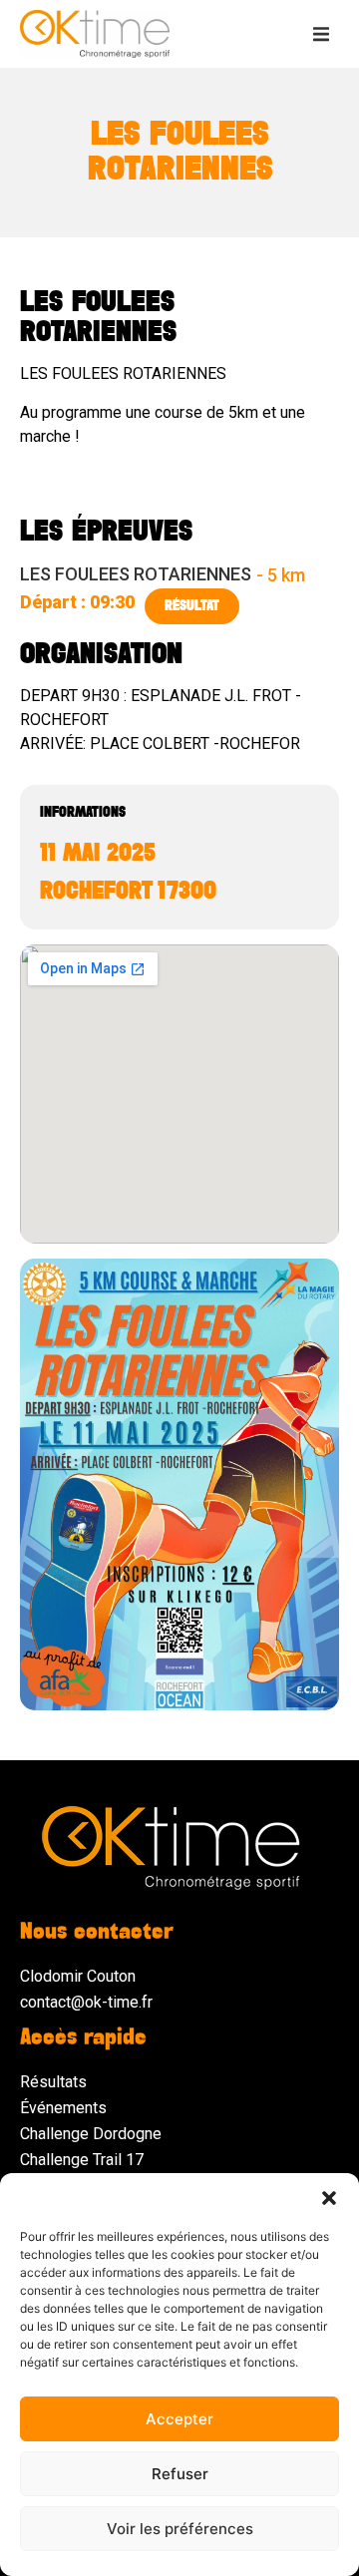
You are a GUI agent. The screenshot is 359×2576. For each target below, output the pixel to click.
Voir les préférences (180, 2529)
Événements (63, 2108)
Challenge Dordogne (91, 2134)
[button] (329, 2198)
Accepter (179, 2419)
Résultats (53, 2082)
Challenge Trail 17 (82, 2160)
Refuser (180, 2474)
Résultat (192, 606)
